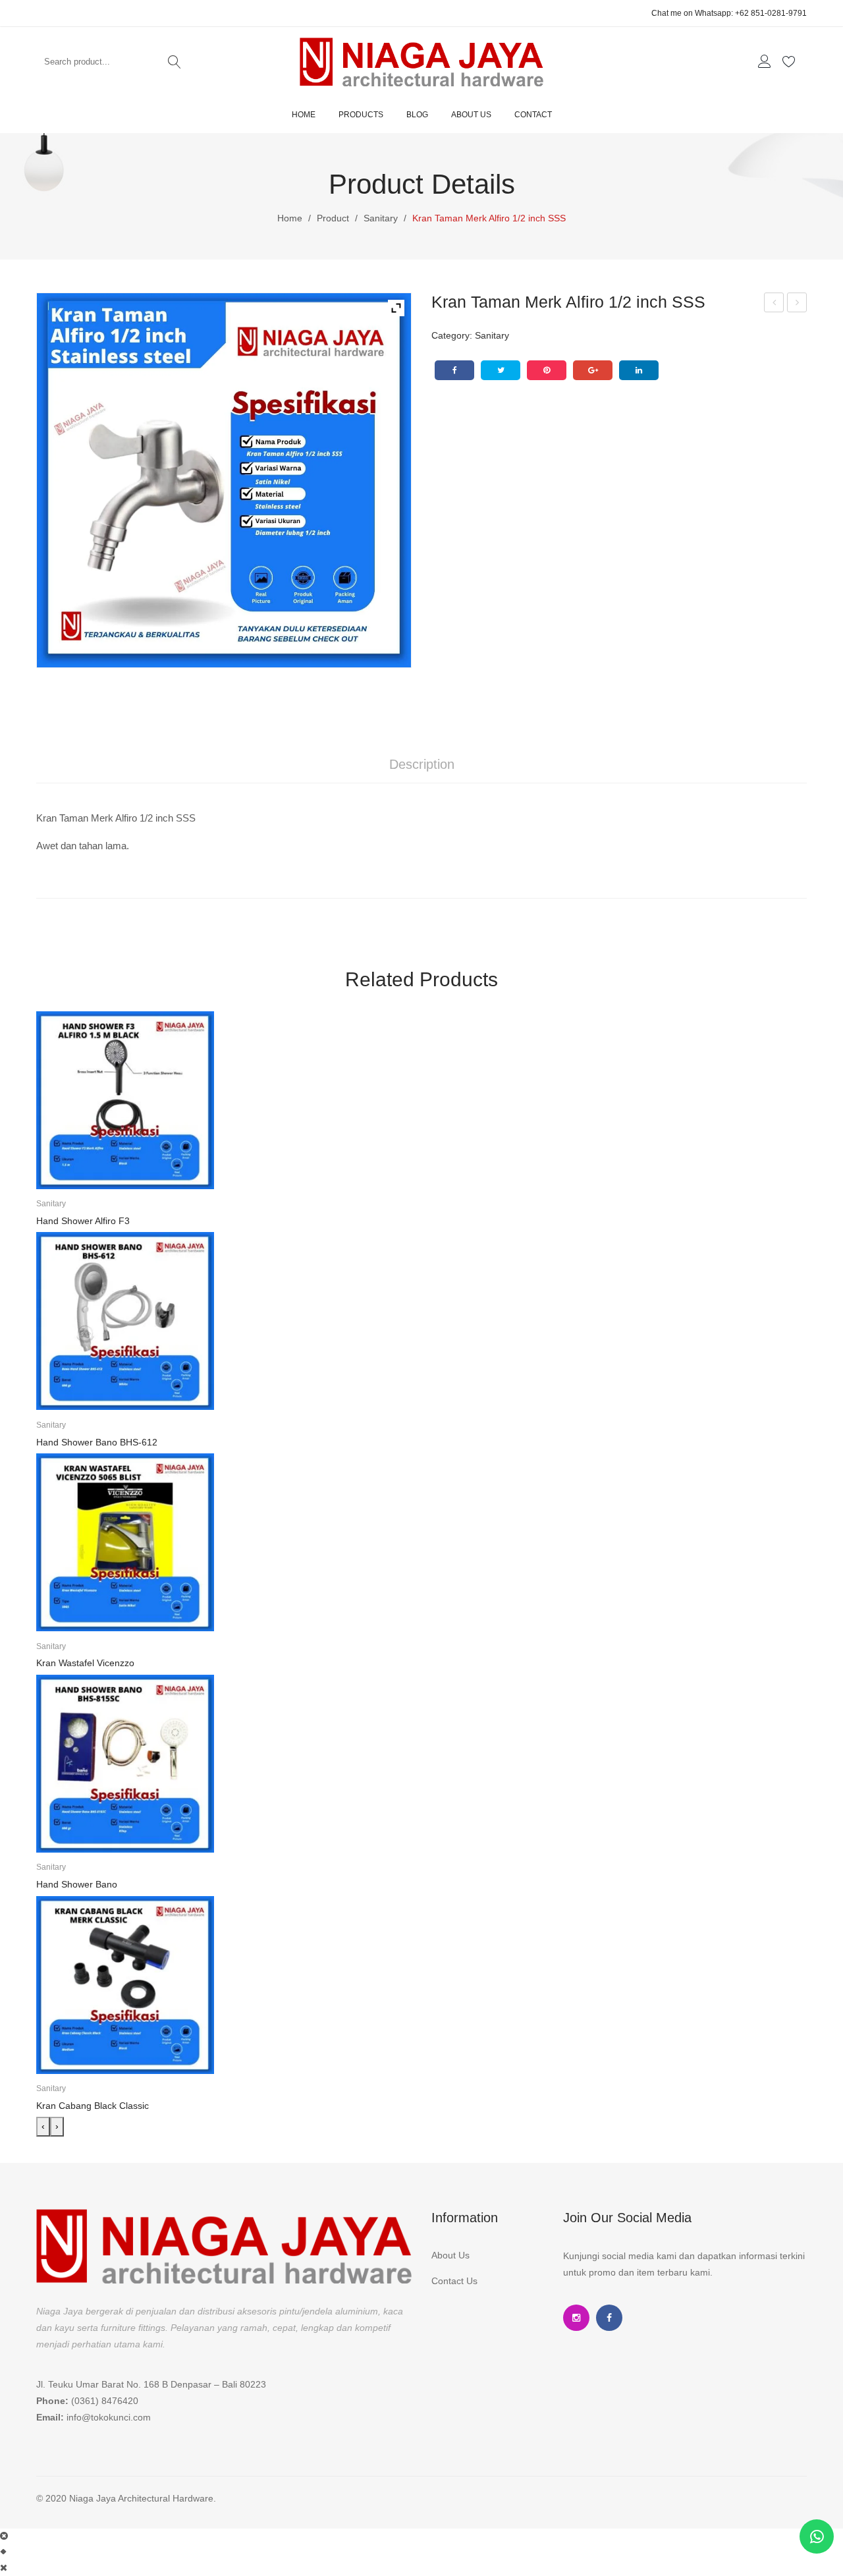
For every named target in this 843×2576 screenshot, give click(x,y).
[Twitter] (501, 370)
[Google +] (593, 370)
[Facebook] (454, 370)
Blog (417, 115)
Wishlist (791, 62)
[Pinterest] (547, 370)
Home (304, 115)
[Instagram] (576, 2318)
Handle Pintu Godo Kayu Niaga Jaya (774, 304)
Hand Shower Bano (77, 1884)
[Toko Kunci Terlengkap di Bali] (421, 61)
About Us (471, 115)
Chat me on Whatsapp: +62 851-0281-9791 (729, 13)
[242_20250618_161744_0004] (224, 480)
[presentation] (43, 2127)
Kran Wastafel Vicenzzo (85, 1663)
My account (766, 62)
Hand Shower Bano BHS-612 (97, 1442)
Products (361, 115)
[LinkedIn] (639, 370)
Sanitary (381, 218)
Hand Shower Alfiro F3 (83, 1221)
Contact (533, 115)
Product (333, 218)
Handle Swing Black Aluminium (798, 304)
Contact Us (454, 2281)
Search (175, 62)
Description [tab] (422, 764)
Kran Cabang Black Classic (93, 2106)
